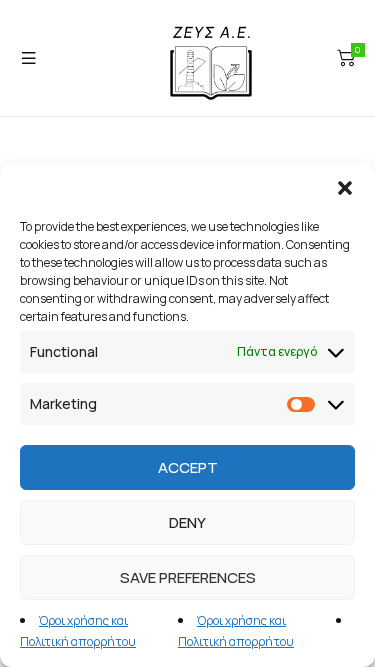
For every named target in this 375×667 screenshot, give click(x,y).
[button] (345, 188)
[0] (346, 58)
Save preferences (188, 577)
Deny (187, 522)
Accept (188, 467)
